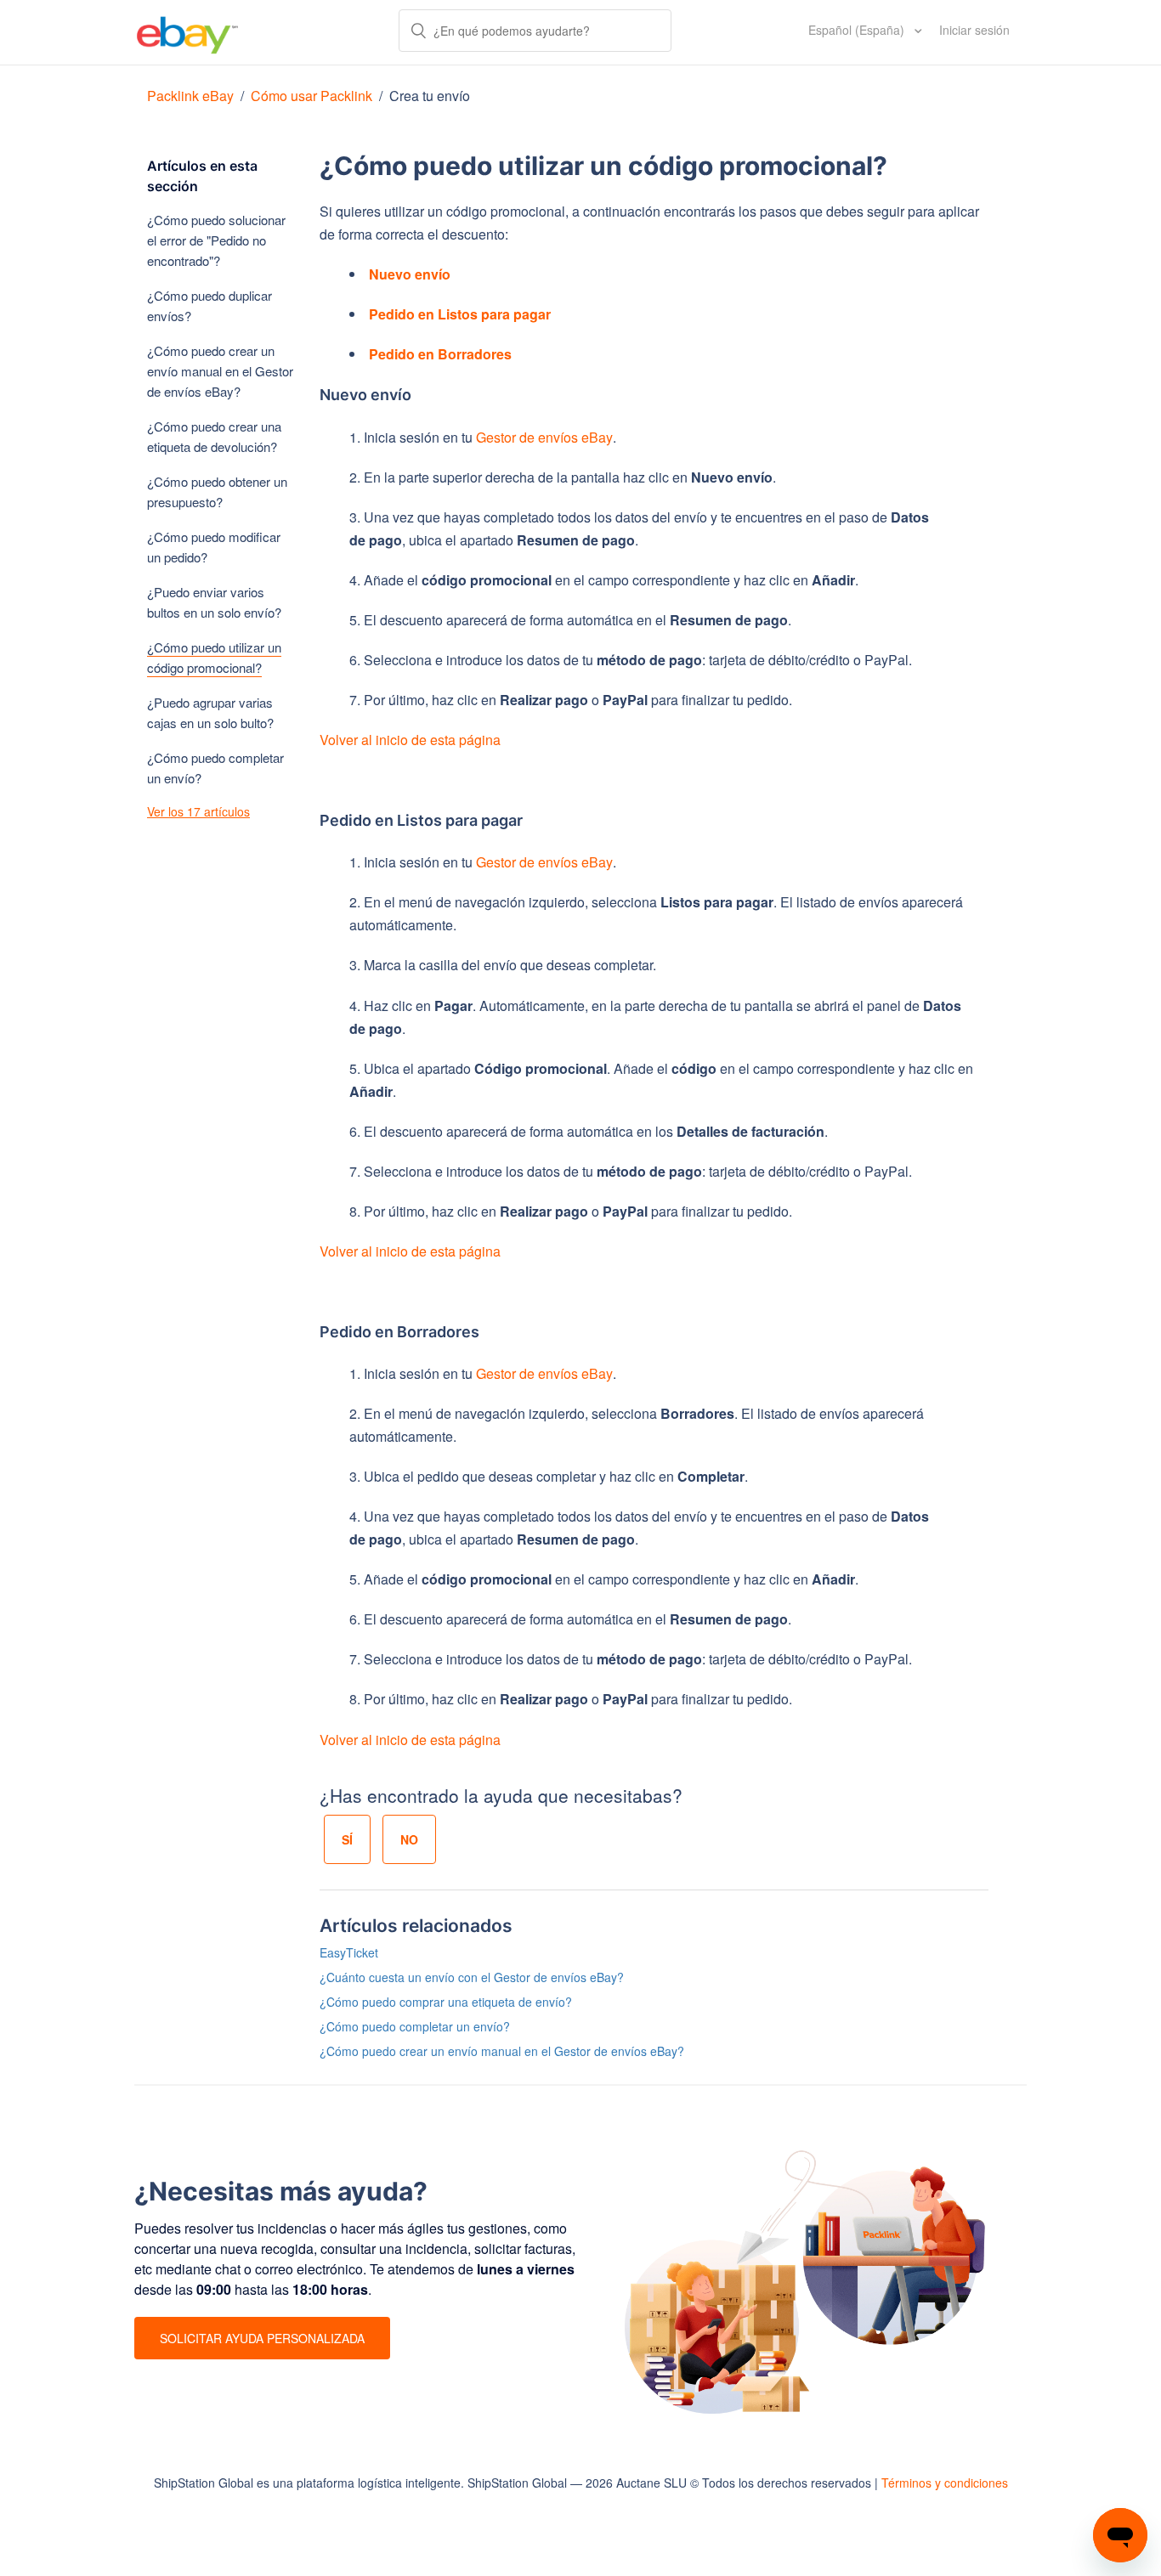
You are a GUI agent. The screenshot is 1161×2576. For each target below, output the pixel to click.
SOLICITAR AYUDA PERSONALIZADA (262, 2338)
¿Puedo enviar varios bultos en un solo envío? (214, 602)
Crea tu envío (430, 96)
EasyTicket (349, 1952)
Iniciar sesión (974, 30)
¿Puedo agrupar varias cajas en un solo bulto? (210, 712)
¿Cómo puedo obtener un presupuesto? (217, 491)
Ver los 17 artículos (198, 811)
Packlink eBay (190, 96)
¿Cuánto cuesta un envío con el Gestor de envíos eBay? (472, 1977)
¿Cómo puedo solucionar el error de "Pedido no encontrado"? (216, 240)
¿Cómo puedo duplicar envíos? (210, 305)
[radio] (347, 1839)
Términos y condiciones (945, 2483)
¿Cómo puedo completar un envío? (215, 768)
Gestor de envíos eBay (544, 437)
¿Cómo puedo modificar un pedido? (214, 547)
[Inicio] (187, 32)
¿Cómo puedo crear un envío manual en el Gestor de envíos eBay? (220, 371)
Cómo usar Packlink (313, 96)
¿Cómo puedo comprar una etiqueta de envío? (446, 2002)
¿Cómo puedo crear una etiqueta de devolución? (214, 436)
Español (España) (858, 30)
